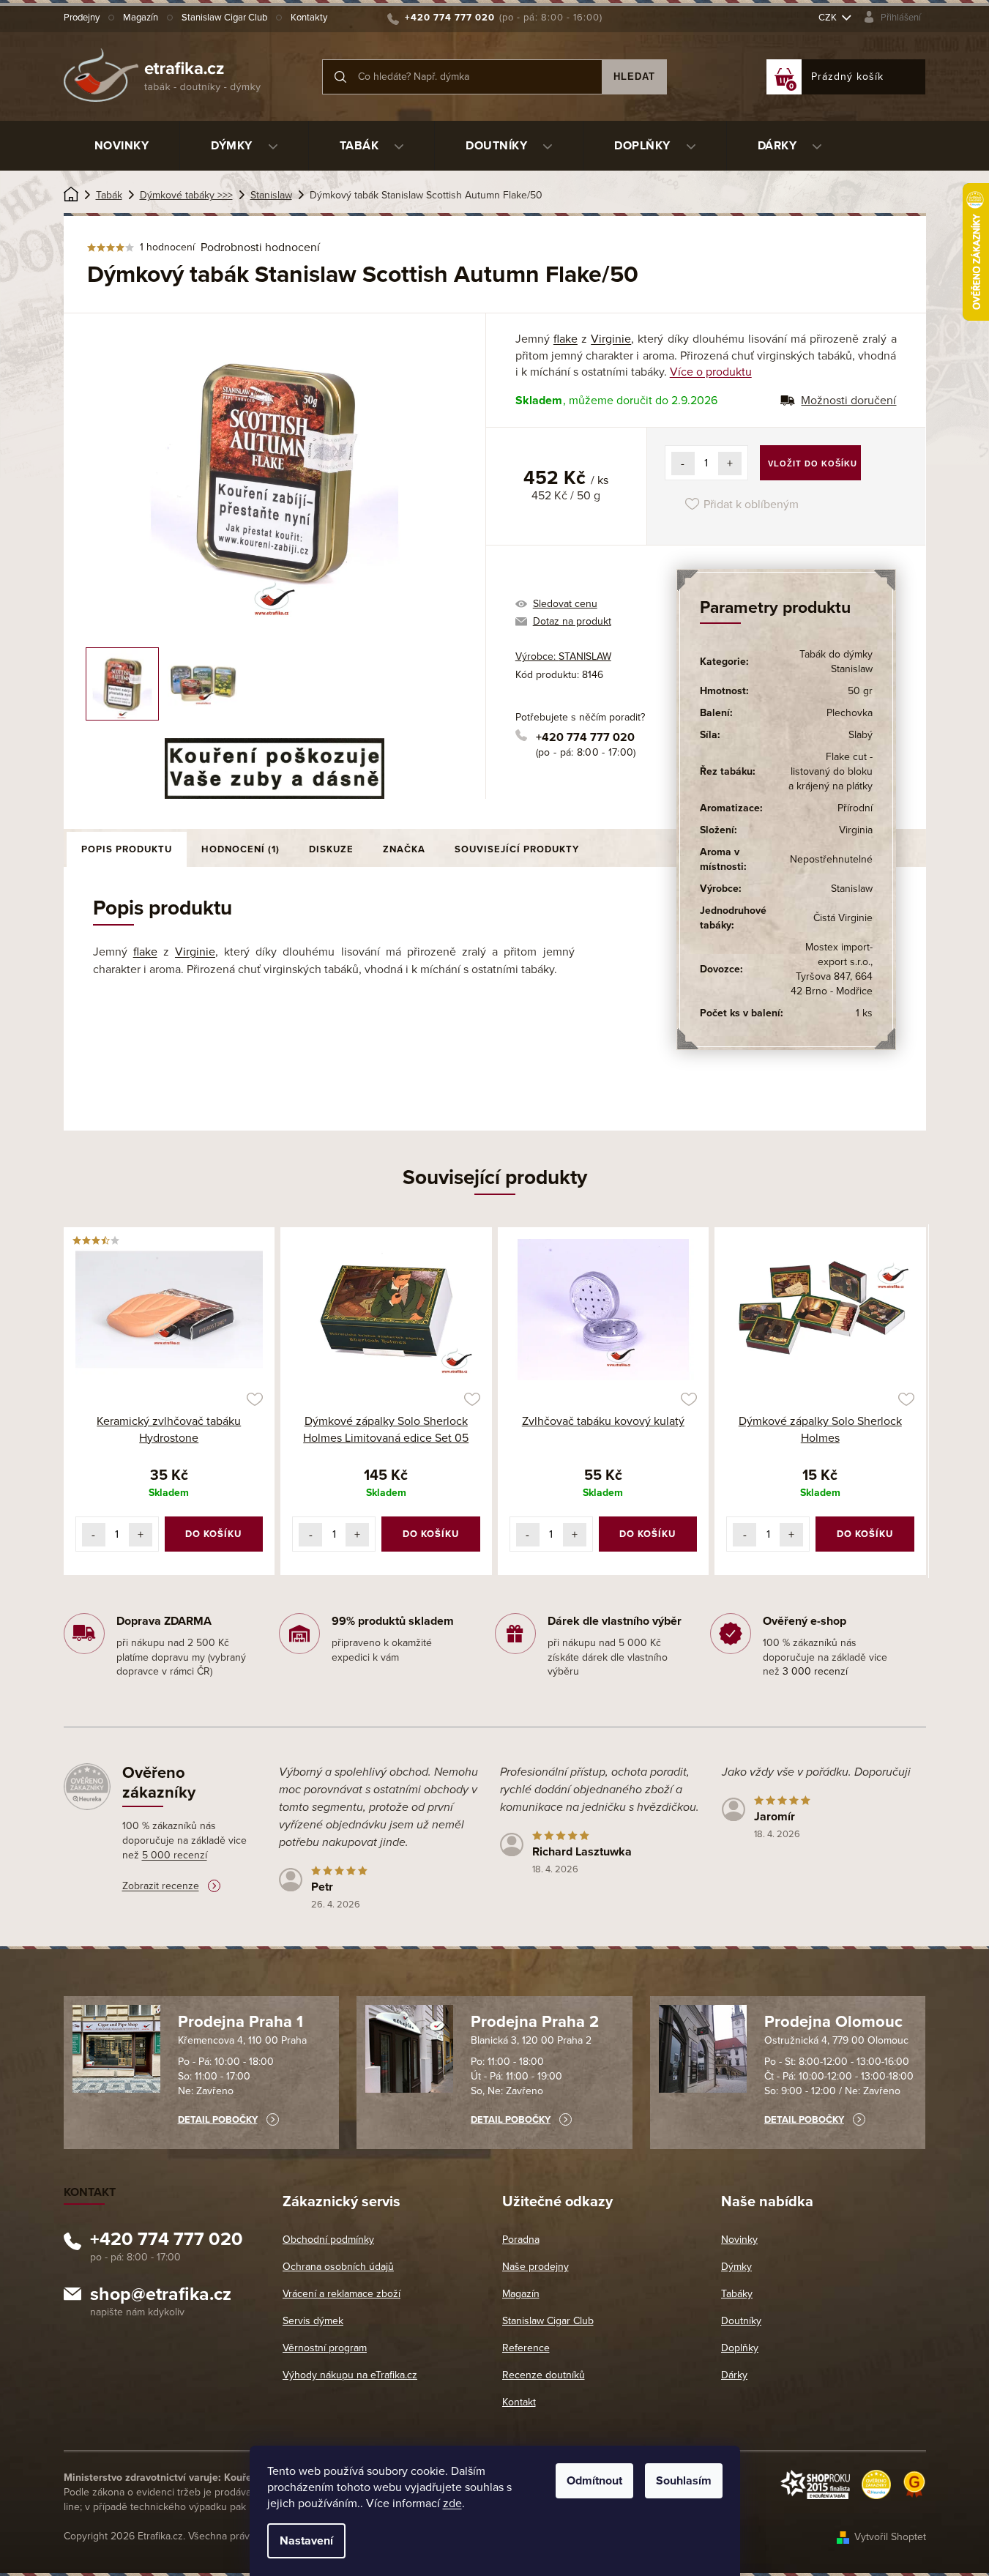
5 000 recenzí (175, 1855)
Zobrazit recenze (161, 1886)
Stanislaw (852, 889)
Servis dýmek (313, 2321)
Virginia (856, 830)
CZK (829, 18)
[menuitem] (122, 146)
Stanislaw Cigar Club (224, 18)
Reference (526, 2348)
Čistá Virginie (843, 918)
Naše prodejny (535, 2267)
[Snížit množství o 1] (683, 464)
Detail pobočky (218, 2120)
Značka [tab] (404, 849)
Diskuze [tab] (331, 849)
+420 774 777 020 (585, 737)
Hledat (634, 77)
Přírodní (855, 808)
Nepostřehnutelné (831, 859)
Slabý (861, 735)
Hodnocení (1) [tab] (240, 849)
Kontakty (309, 18)
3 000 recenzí (815, 1671)
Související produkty (517, 849)
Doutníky (741, 2321)
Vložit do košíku (813, 464)
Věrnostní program (325, 2348)
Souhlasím (684, 2481)
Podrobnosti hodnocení (260, 247)
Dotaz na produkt (572, 621)
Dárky (734, 2375)
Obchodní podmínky (328, 2240)
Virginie (611, 339)
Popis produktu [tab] (127, 849)
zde (452, 2504)
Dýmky (736, 2267)
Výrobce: (563, 656)
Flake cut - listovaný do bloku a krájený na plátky (831, 771)
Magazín (141, 18)
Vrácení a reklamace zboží (342, 2294)
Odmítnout (594, 2481)
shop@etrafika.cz (161, 2296)
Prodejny (82, 18)
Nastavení (306, 2541)
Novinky (739, 2240)
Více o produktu (711, 372)
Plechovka (850, 713)
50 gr (860, 691)
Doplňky (740, 2348)
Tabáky (737, 2294)
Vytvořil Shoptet (890, 2537)
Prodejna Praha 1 (240, 2022)
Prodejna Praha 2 (535, 2022)
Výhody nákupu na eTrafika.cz (350, 2375)
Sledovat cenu (565, 604)
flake (566, 339)
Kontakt (519, 2402)
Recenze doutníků (544, 2375)
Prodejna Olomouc (833, 2022)
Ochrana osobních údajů (338, 2267)
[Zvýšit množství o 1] (730, 464)
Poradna (521, 2240)
